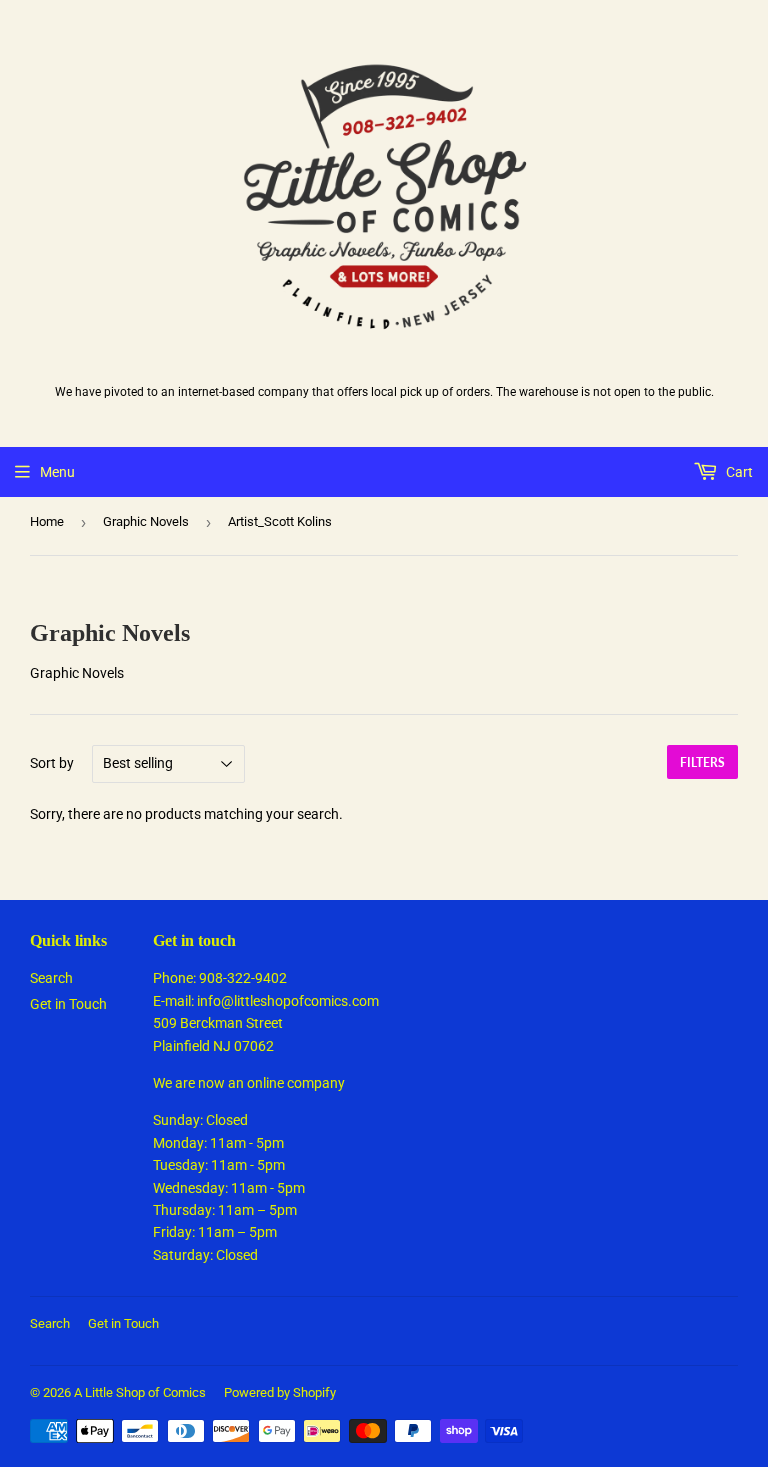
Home (47, 521)
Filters (702, 762)
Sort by (52, 763)
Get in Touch (68, 1004)
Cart (738, 472)
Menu (57, 472)
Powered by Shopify (280, 1392)
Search (51, 978)
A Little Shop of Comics (140, 1392)
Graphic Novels (146, 521)
